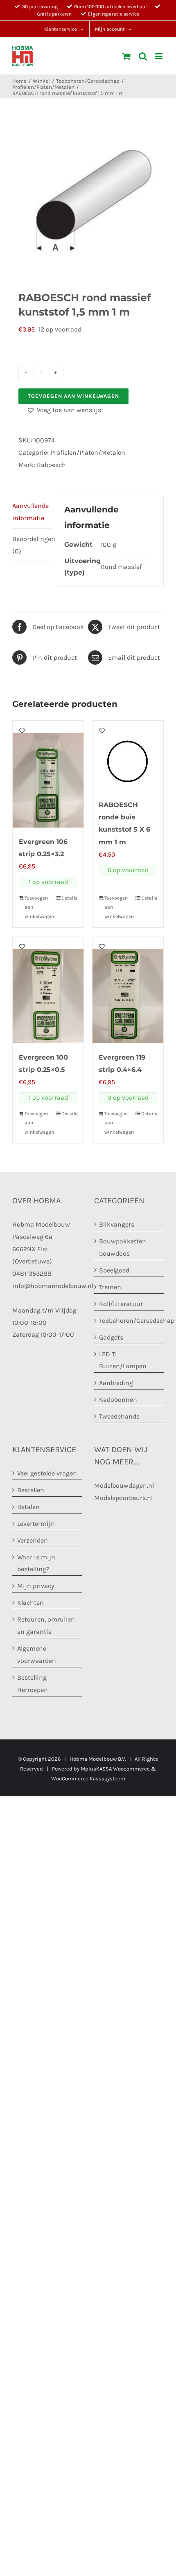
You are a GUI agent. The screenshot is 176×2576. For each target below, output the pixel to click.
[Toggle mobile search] (143, 56)
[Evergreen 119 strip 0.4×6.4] (128, 990)
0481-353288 (32, 1273)
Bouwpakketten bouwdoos (123, 1247)
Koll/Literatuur (121, 1304)
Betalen (28, 1507)
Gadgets (111, 1337)
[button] (65, 410)
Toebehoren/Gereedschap (129, 1321)
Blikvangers (117, 1224)
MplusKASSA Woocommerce (115, 1769)
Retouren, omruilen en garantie (46, 1625)
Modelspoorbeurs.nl (123, 1498)
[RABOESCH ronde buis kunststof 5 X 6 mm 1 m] (128, 756)
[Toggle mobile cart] (126, 56)
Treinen (110, 1287)
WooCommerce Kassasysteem (88, 1779)
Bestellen (31, 1490)
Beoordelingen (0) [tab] (32, 545)
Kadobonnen (118, 1400)
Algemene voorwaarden (37, 1655)
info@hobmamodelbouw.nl (53, 1286)
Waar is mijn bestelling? (36, 1563)
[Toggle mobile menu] (159, 56)
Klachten (30, 1603)
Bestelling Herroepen (33, 1684)
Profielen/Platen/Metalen (88, 452)
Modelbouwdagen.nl (124, 1485)
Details (69, 898)
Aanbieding (116, 1383)
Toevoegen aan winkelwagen (73, 396)
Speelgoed (114, 1270)
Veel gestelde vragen (47, 1473)
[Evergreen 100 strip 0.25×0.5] (48, 990)
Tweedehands (119, 1416)
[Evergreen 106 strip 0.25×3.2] (48, 774)
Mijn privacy (36, 1586)
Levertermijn (36, 1524)
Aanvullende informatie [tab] (30, 512)
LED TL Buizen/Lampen (123, 1360)
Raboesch (51, 465)
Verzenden (33, 1540)
